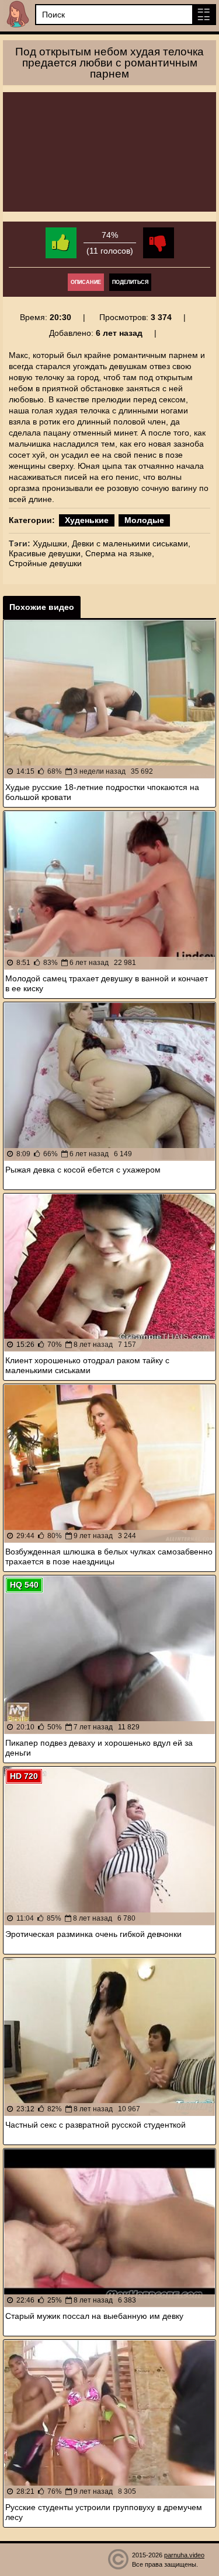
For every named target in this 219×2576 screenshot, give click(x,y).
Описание (86, 282)
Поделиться (130, 282)
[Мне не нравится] (159, 243)
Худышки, (51, 543)
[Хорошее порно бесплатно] (18, 14)
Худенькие (87, 520)
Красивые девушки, (46, 553)
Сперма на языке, (120, 553)
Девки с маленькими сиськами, (131, 543)
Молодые (144, 520)
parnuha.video (184, 2555)
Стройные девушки (45, 563)
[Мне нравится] (61, 243)
